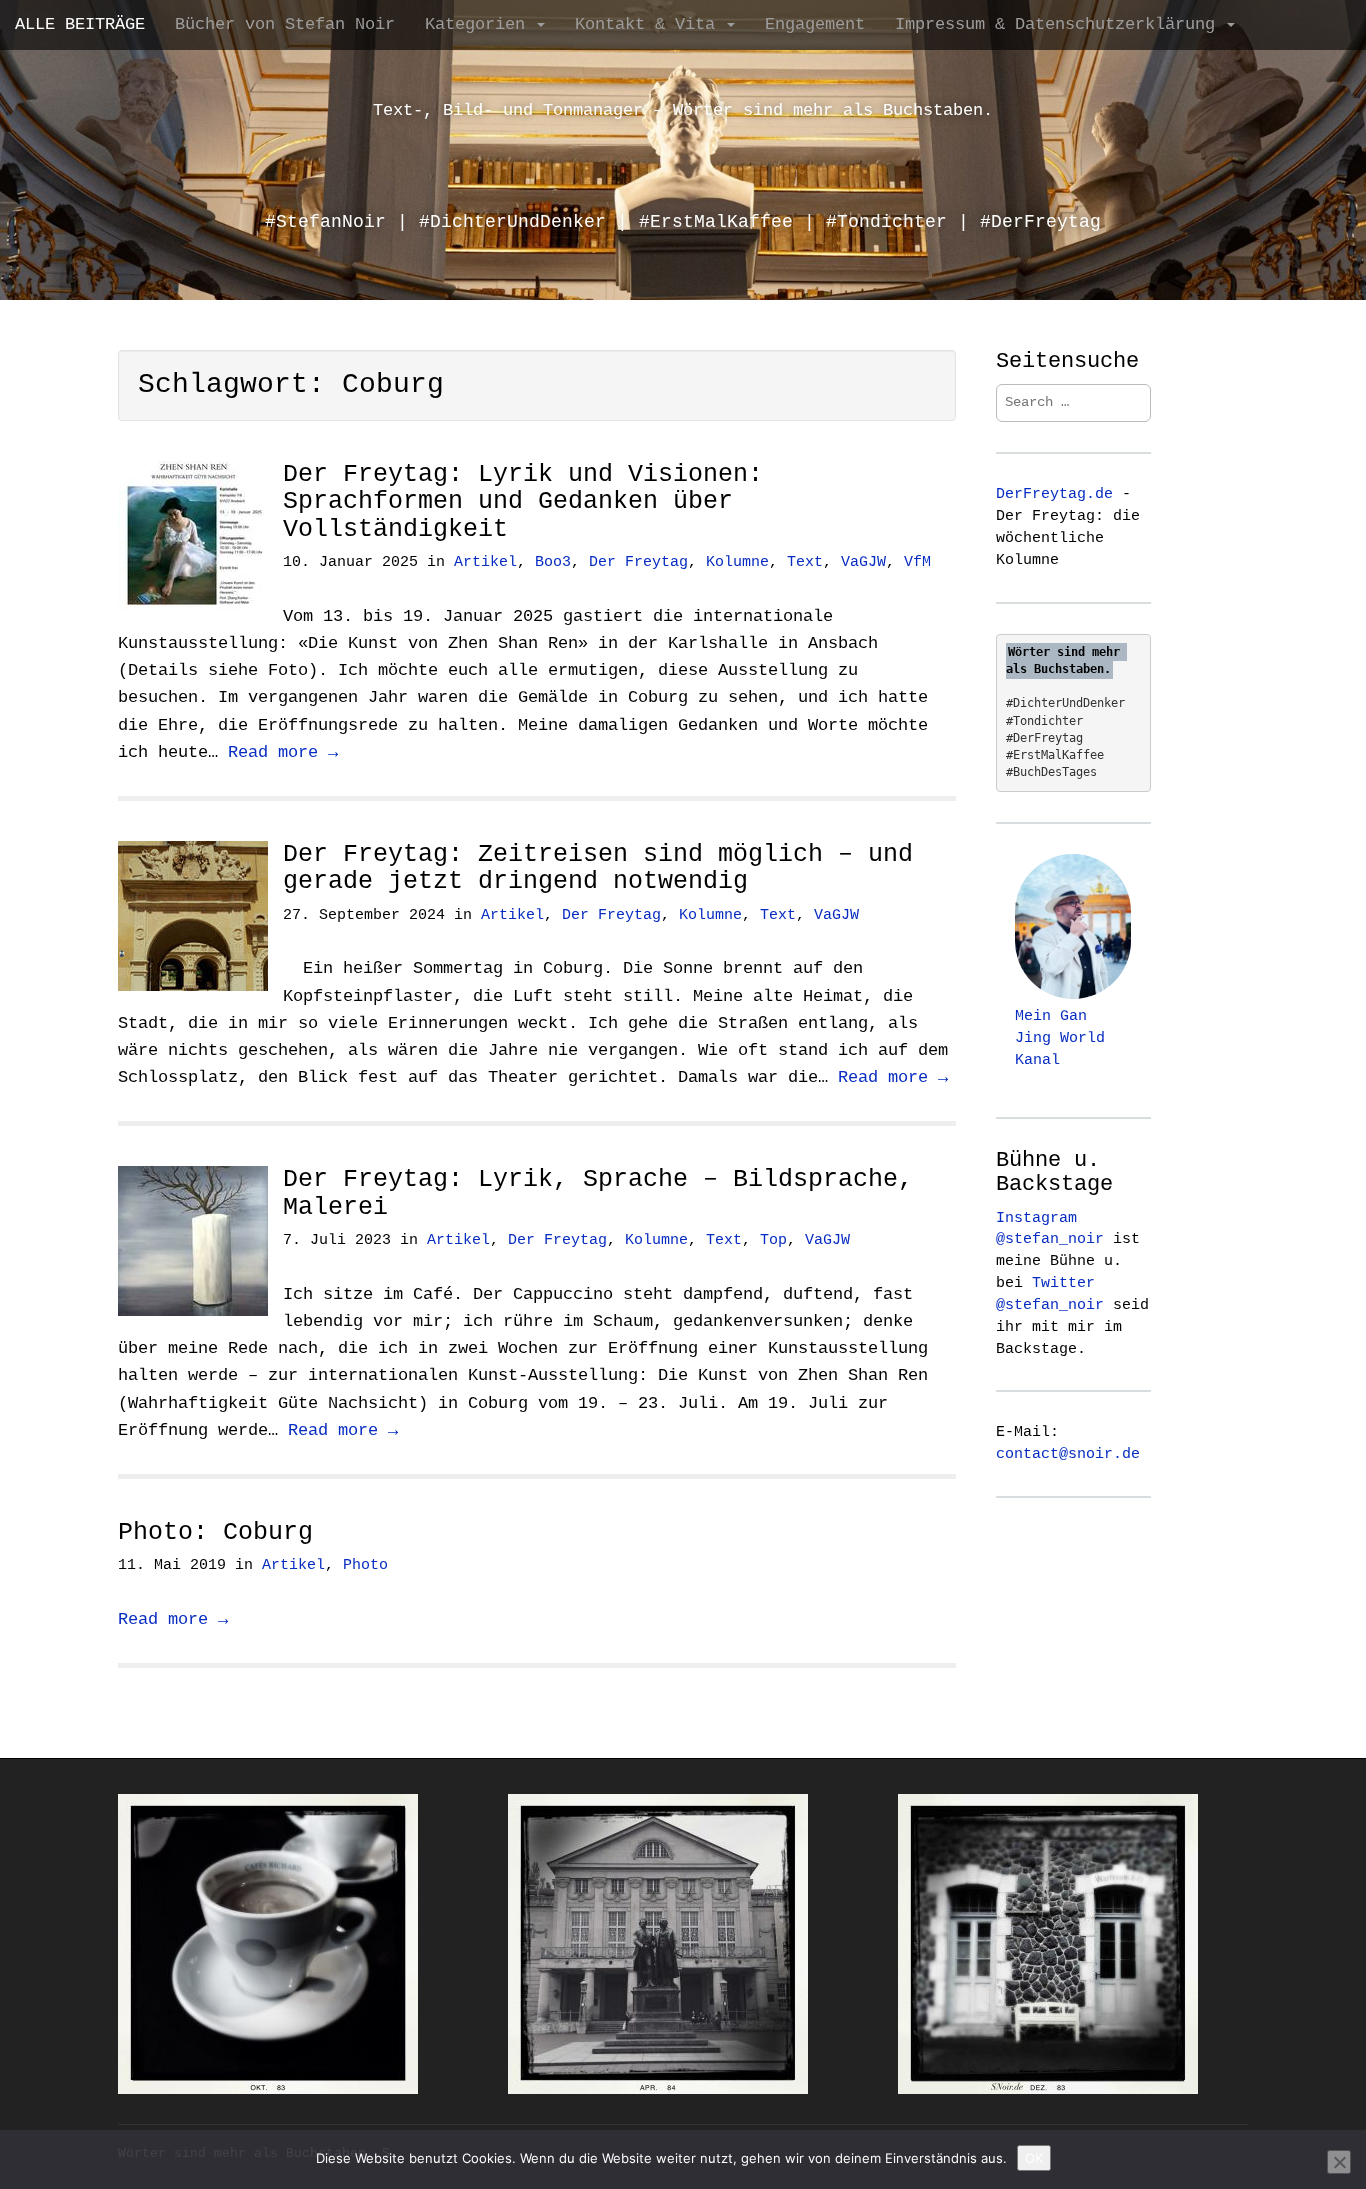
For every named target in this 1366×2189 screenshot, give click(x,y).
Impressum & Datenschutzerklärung (1060, 24)
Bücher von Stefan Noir (285, 24)
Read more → (283, 752)
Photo (365, 1565)
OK (1034, 2158)
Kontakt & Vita (650, 24)
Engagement (815, 24)
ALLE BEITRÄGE (80, 24)
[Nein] (1339, 2162)
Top (773, 1240)
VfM (917, 562)
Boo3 (553, 562)
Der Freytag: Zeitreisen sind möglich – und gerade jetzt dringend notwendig (598, 868)
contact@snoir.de (1068, 1454)
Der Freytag (638, 562)
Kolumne (737, 562)
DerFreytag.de (1054, 494)
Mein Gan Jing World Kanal (1060, 1038)
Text (805, 562)
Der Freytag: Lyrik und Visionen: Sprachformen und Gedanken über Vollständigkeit (523, 502)
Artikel (485, 562)
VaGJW (863, 562)
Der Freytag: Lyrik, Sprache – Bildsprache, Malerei (598, 1193)
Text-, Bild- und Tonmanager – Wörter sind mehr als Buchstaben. (683, 110)
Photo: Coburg (215, 1532)
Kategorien (480, 24)
